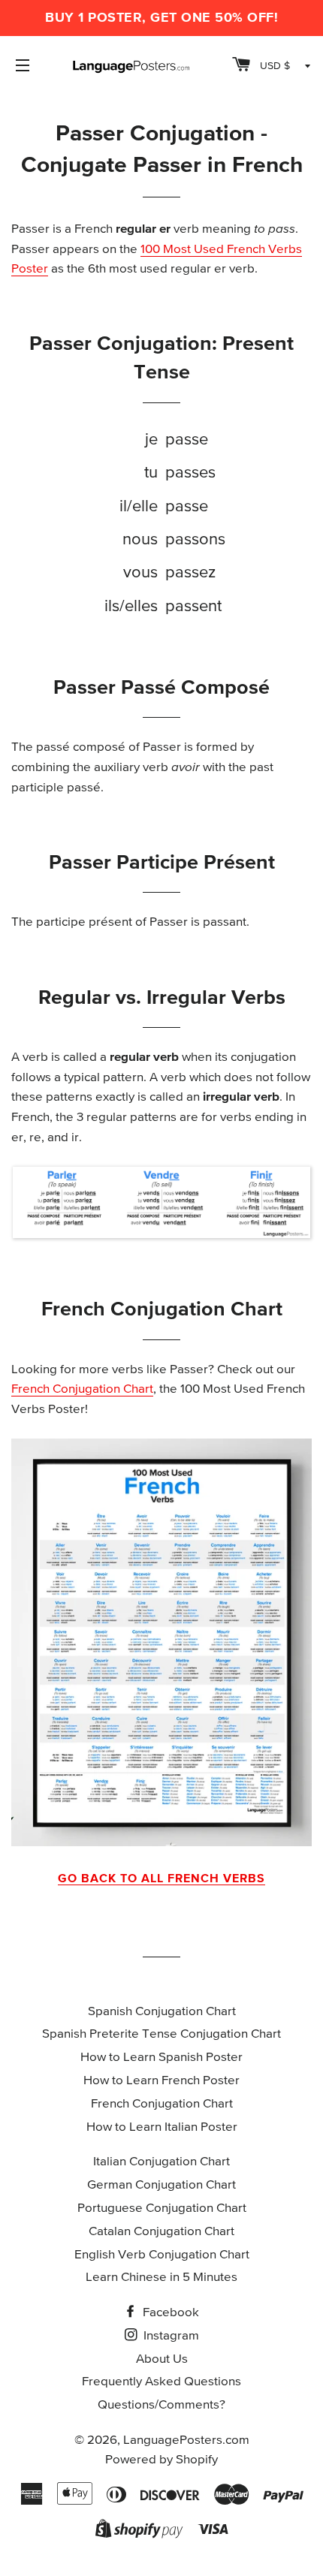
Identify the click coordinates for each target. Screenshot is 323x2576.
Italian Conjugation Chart (161, 2162)
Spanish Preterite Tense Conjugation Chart (161, 2034)
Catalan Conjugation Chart (161, 2232)
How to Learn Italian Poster (162, 2127)
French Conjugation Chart (82, 1389)
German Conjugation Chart (161, 2185)
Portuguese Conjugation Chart (162, 2208)
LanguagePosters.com (186, 2440)
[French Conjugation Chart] (161, 1642)
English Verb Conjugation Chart (162, 2255)
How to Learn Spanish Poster (161, 2058)
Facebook (169, 2313)
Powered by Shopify (161, 2460)
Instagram (170, 2336)
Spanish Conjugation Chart (162, 2012)
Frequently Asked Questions (161, 2382)
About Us (162, 2359)
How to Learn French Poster (161, 2081)
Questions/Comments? (161, 2405)
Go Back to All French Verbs (161, 1879)
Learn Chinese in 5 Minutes (161, 2278)
